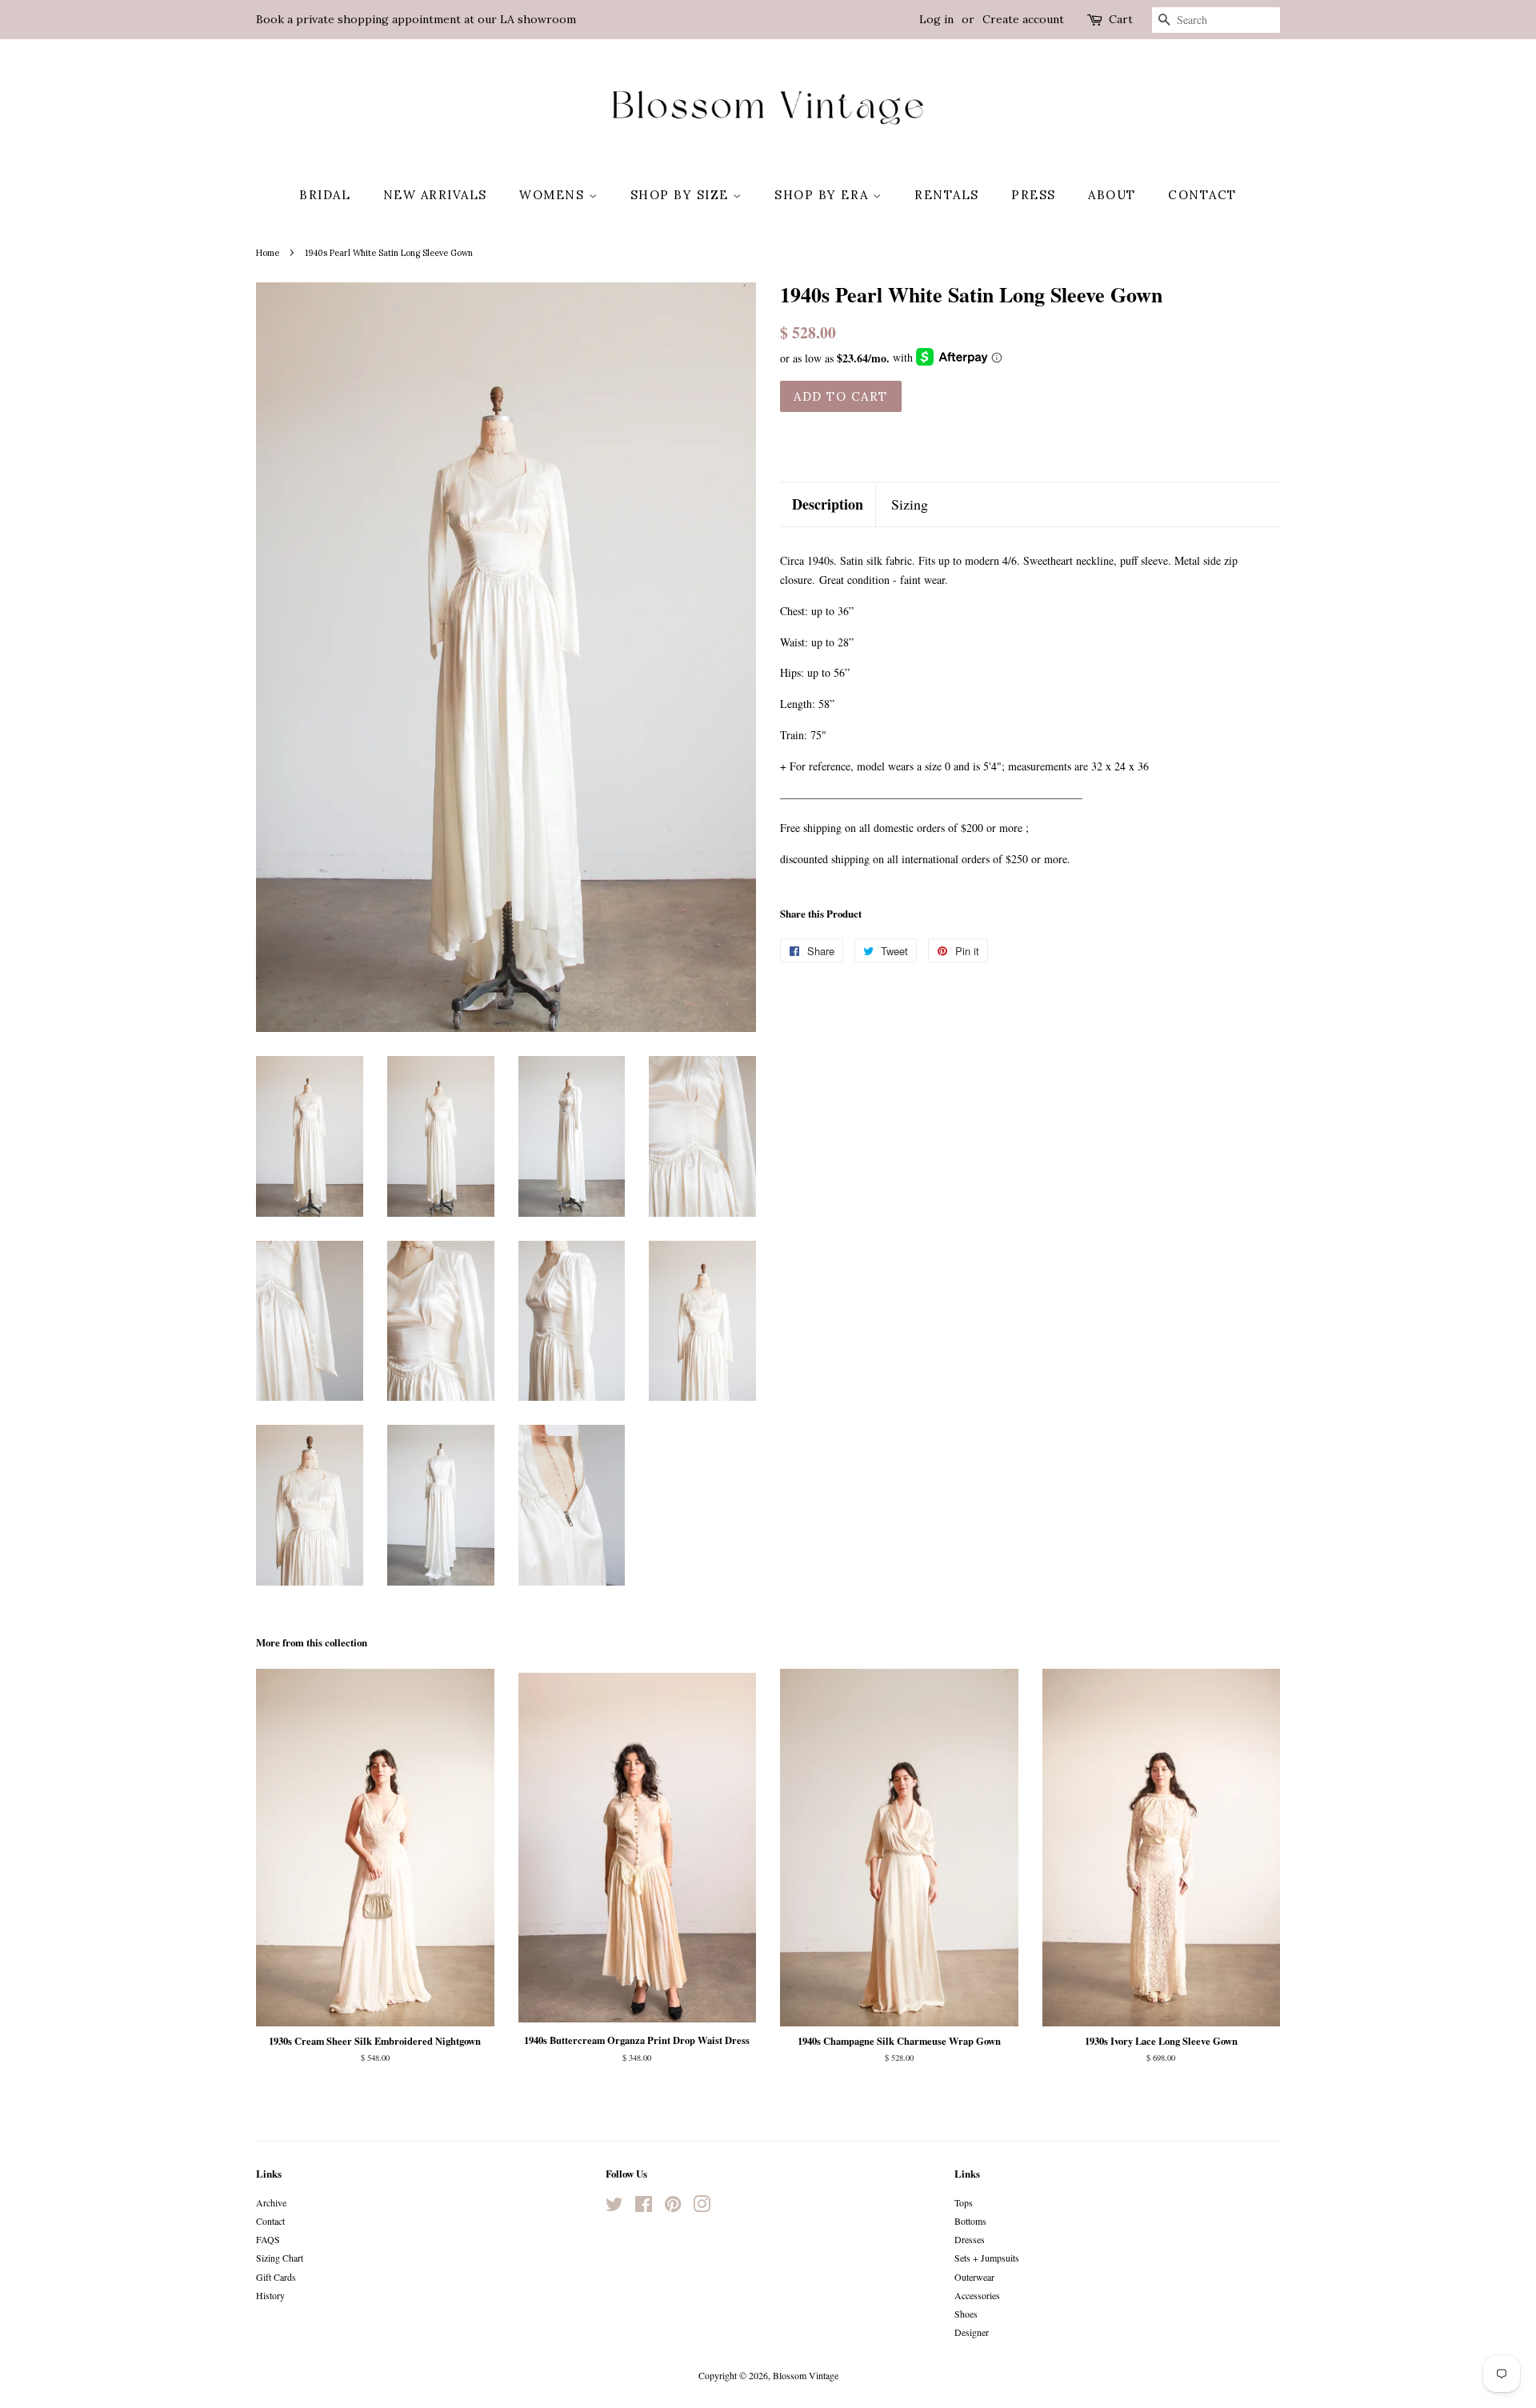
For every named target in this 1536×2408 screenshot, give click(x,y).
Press (1034, 195)
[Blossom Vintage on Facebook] (644, 2207)
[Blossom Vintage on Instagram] (702, 2207)
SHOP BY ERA (824, 195)
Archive (271, 2202)
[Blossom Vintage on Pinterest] (673, 2207)
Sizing (910, 504)
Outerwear (974, 2277)
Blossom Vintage (806, 2375)
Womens (554, 195)
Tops (964, 2202)
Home (268, 253)
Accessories (977, 2295)
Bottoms (970, 2221)
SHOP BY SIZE (682, 195)
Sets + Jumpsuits (987, 2258)
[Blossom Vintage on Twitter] (614, 2207)
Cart (1121, 19)
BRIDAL (325, 195)
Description (828, 504)
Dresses (970, 2239)
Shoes (966, 2314)
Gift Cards (276, 2277)
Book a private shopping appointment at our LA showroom (416, 19)
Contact (1202, 195)
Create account (1023, 19)
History (270, 2295)
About (1112, 195)
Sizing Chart (280, 2258)
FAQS (268, 2239)
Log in (936, 19)
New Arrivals (435, 195)
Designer (972, 2332)
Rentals (947, 195)
